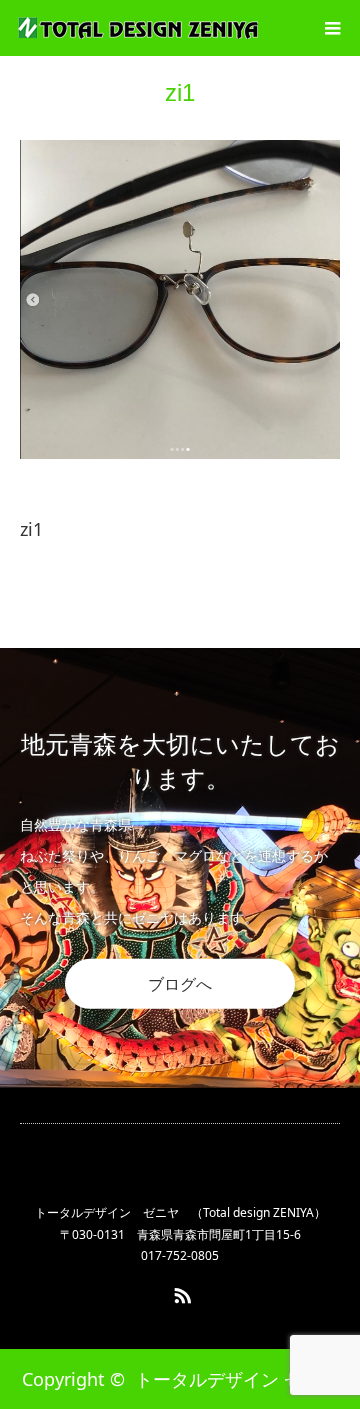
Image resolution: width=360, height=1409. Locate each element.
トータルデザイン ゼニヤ (236, 1379)
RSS (180, 1292)
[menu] (332, 28)
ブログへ (180, 983)
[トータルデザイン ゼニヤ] (138, 28)
